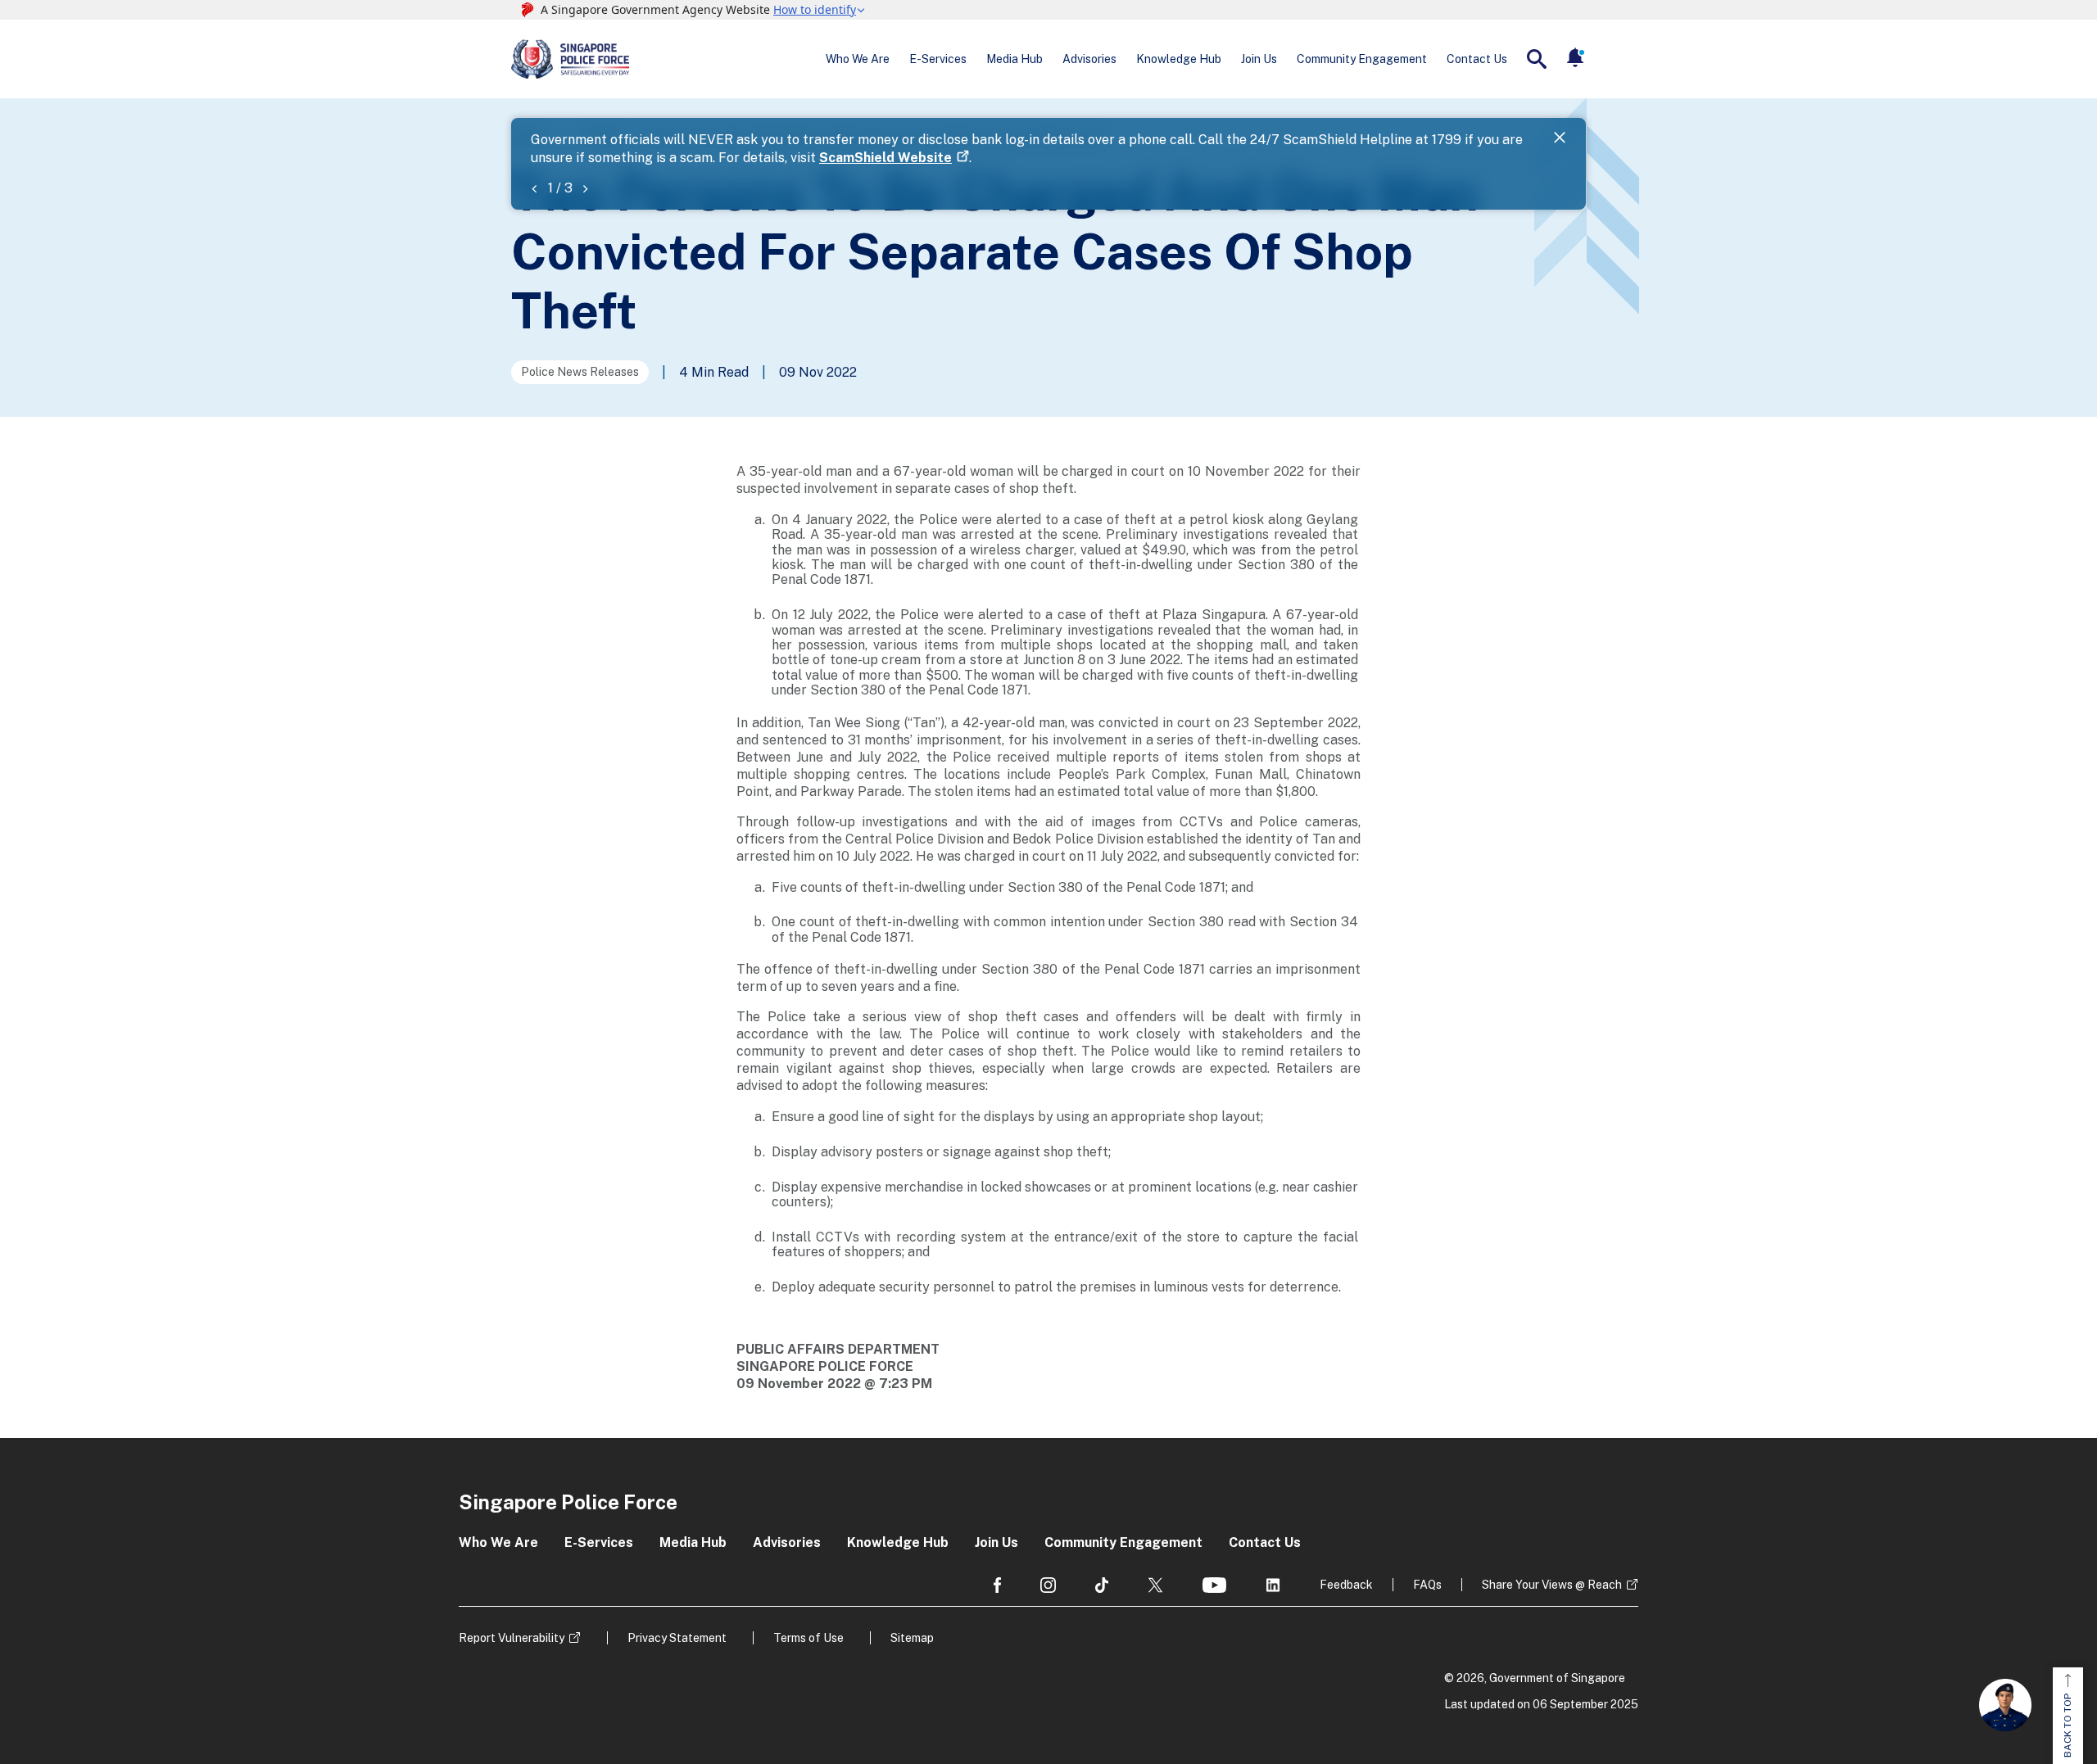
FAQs (1427, 1585)
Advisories (1089, 59)
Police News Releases (580, 372)
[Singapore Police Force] (570, 59)
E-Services (938, 59)
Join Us (1259, 59)
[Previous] (534, 188)
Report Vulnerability (512, 1638)
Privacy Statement (677, 1638)
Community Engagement (1362, 59)
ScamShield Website (885, 158)
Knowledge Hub (1179, 59)
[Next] (585, 188)
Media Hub (1015, 59)
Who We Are (858, 59)
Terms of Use (808, 1638)
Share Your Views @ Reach (1552, 1585)
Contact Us (1477, 59)
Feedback (1346, 1585)
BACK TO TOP (2068, 1726)
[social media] (997, 1585)
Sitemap (912, 1638)
